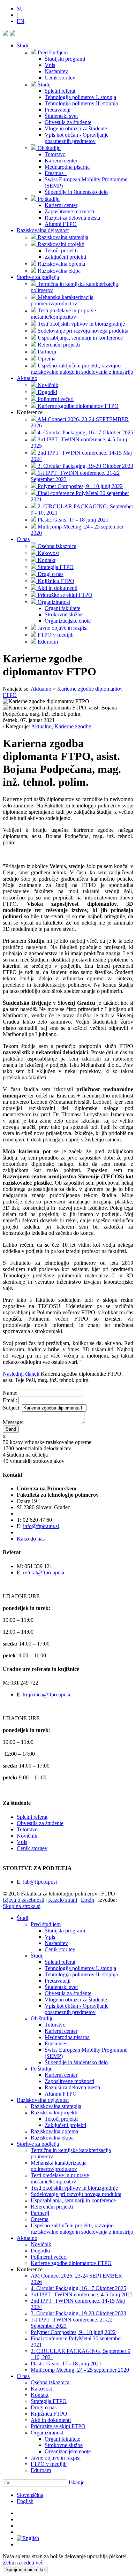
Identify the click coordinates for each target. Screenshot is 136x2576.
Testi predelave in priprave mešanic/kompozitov (60, 2178)
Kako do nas (31, 1539)
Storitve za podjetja (38, 277)
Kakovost (41, 2389)
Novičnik (27, 1836)
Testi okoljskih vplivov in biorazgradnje (74, 2188)
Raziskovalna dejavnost (43, 230)
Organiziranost (47, 2433)
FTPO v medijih (49, 2464)
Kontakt (40, 2395)
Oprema (40, 2219)
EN (21, 21)
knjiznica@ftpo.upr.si (47, 1694)
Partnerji (40, 2213)
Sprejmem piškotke (25, 2570)
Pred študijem (46, 1924)
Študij (23, 45)
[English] (28, 2538)
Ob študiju (42, 2018)
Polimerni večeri (49, 2257)
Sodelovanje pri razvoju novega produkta (76, 2194)
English (25, 2501)
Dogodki (40, 2251)
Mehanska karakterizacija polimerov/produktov (59, 2166)
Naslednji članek (21, 1374)
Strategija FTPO (49, 2401)
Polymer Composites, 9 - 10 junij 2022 (73, 2332)
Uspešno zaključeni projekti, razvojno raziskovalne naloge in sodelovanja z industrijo (82, 2229)
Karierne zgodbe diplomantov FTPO (71, 2263)
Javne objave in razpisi (56, 2458)
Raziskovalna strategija (56, 2106)
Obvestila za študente (40, 1823)
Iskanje (77, 2482)
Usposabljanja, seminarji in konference (73, 2200)
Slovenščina (30, 2495)
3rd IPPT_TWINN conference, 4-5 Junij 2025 (82, 2294)
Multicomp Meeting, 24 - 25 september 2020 (80, 2370)
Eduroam (41, 2470)
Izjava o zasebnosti (24, 1900)
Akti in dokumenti (51, 2420)
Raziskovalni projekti (54, 2113)
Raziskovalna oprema (54, 2131)
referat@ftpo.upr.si (44, 1572)
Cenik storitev (32, 1848)
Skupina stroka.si (22, 1906)
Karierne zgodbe (73, 726)
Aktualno (27, 378)
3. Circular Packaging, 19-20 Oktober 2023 (78, 2313)
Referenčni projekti (52, 2207)
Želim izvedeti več (23, 2563)
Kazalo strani (63, 1900)
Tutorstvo (27, 1829)
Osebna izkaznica (50, 2382)
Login (88, 1900)
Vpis (22, 1842)
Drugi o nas (44, 2407)
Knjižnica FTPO (49, 2414)
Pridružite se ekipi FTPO (58, 2426)
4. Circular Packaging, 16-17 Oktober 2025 (78, 2288)
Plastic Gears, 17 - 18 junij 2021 (66, 2364)
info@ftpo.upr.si (41, 1526)
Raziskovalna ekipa (52, 2138)
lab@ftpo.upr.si (40, 1882)
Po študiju (42, 2069)
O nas (23, 539)
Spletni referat (32, 1817)
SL (20, 9)
